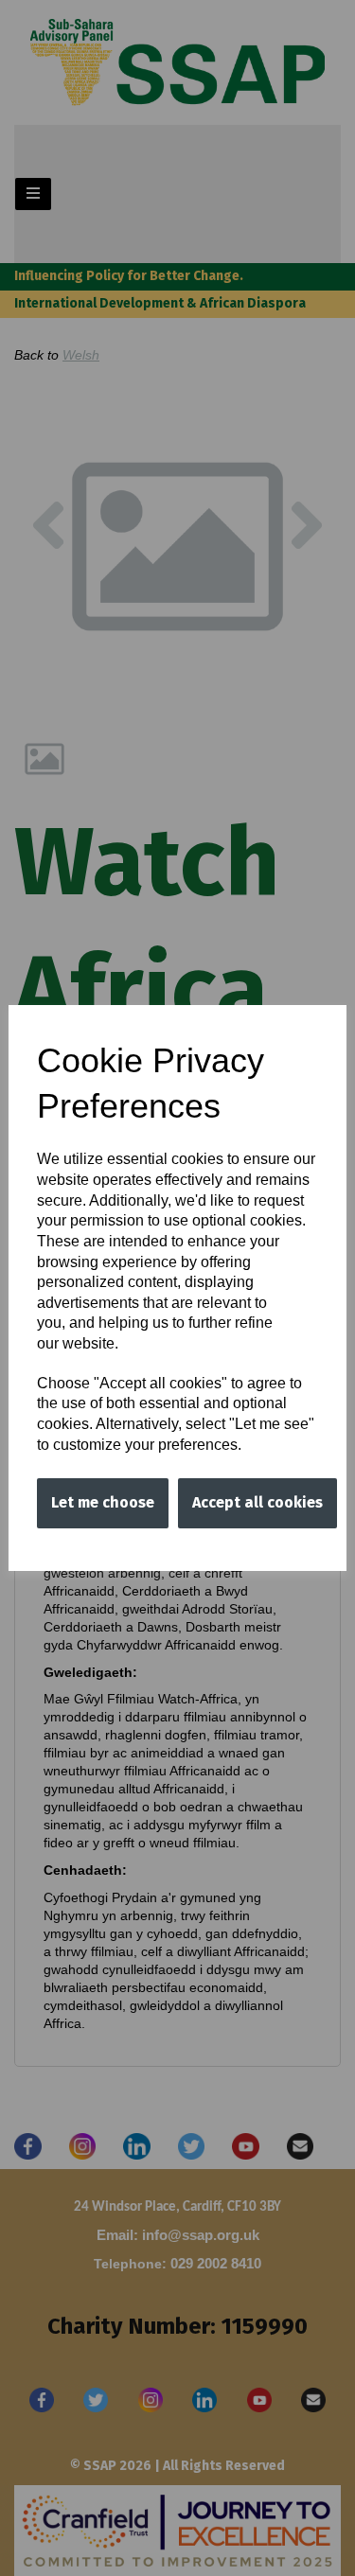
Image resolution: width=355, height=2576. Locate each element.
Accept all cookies (257, 1502)
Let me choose (103, 1502)
